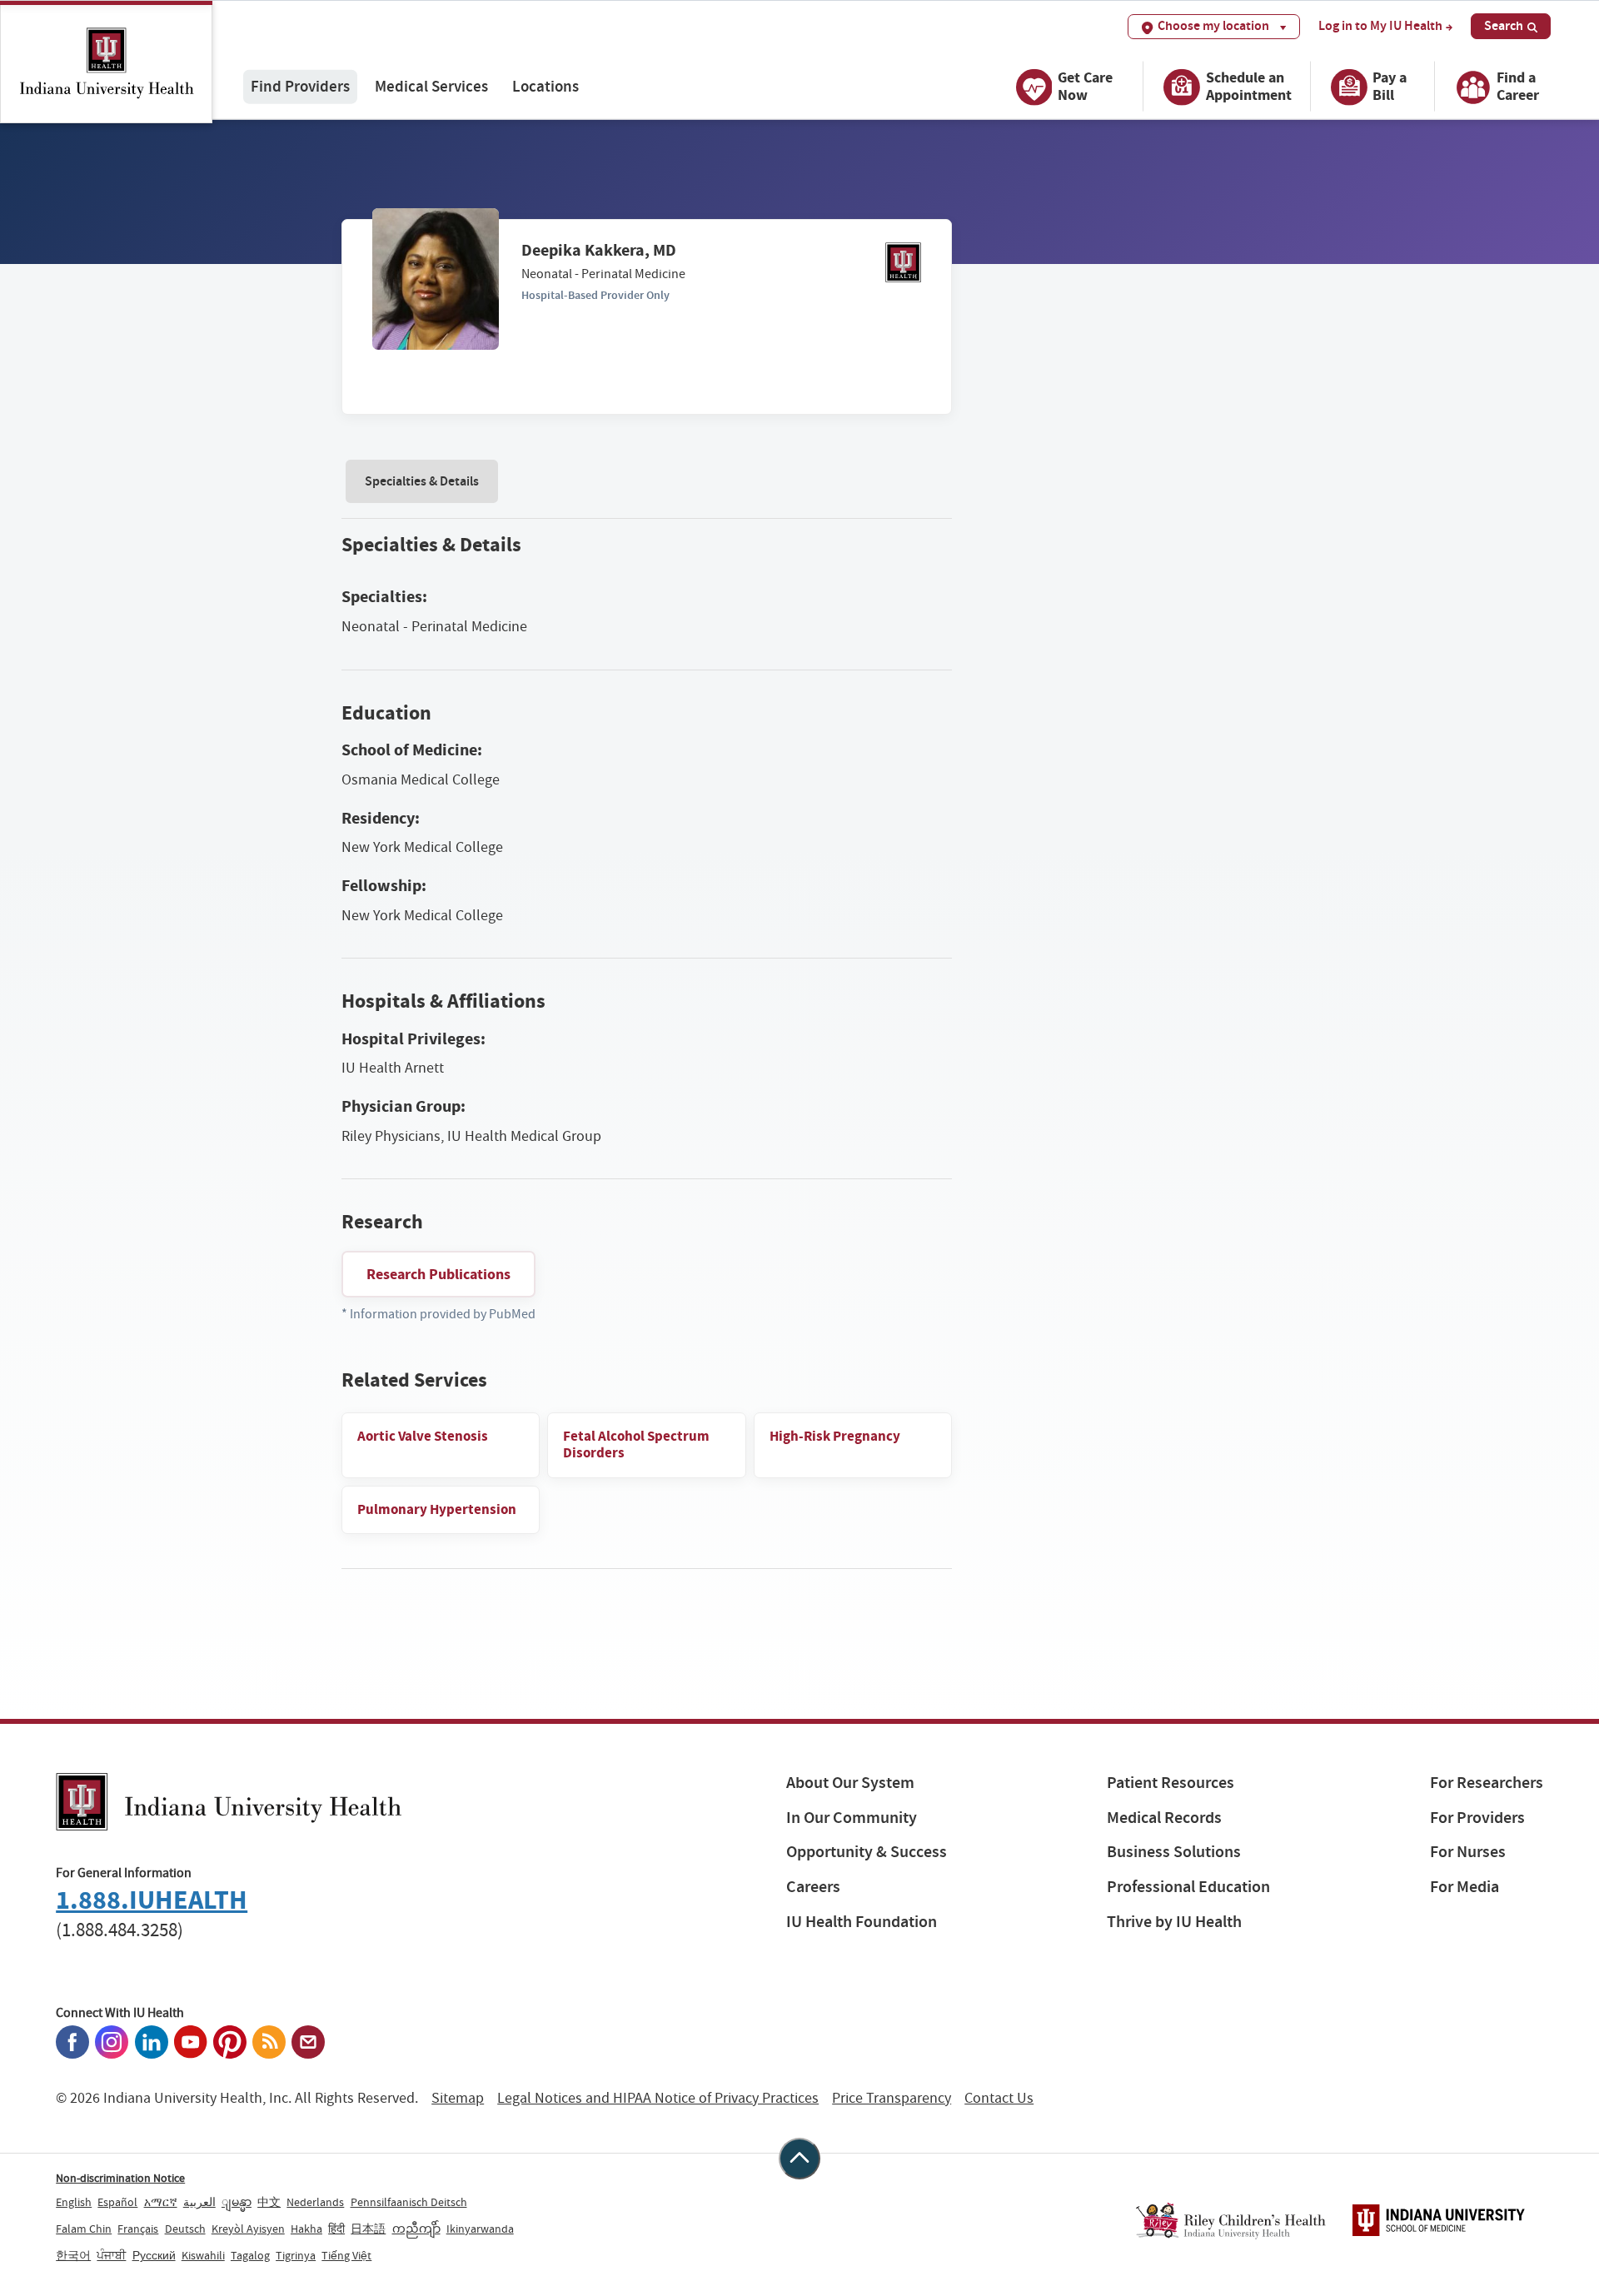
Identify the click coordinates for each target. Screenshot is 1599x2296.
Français (138, 2229)
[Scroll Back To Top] (799, 2159)
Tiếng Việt (346, 2255)
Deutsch (185, 2229)
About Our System (850, 1783)
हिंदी (336, 2229)
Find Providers (300, 86)
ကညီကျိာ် (416, 2229)
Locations (545, 86)
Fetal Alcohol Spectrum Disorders (636, 1445)
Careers (813, 1887)
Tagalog (250, 2255)
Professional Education (1188, 1887)
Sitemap (458, 2098)
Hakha (306, 2229)
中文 (269, 2202)
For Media (1465, 1887)
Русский (154, 2255)
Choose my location (1213, 25)
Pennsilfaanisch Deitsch (409, 2202)
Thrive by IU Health (1174, 1922)
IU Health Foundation (862, 1922)
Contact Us (999, 2098)
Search (1504, 25)
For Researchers (1487, 1783)
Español (117, 2202)
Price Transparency (892, 2098)
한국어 (73, 2255)
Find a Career (1518, 86)
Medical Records (1164, 1818)
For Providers (1477, 1818)
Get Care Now (1085, 86)
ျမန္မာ (237, 2202)
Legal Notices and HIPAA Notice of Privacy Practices (658, 2098)
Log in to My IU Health (1380, 26)
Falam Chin (84, 2229)
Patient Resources (1171, 1783)
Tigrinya (296, 2255)
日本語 (368, 2229)
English (74, 2202)
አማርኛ (161, 2202)
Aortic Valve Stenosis (423, 1436)
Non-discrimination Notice (120, 2178)
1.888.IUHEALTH (152, 1900)
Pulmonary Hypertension (437, 1509)
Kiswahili (203, 2255)
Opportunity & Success (867, 1852)
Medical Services (431, 86)
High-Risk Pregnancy (835, 1436)
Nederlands (315, 2202)
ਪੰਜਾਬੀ (111, 2255)
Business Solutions (1174, 1852)
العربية (199, 2202)
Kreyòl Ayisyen (248, 2229)
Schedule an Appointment (1249, 86)
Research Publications (438, 1274)
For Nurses (1468, 1852)
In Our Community (852, 1818)
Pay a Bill (1390, 86)
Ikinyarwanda (480, 2229)
